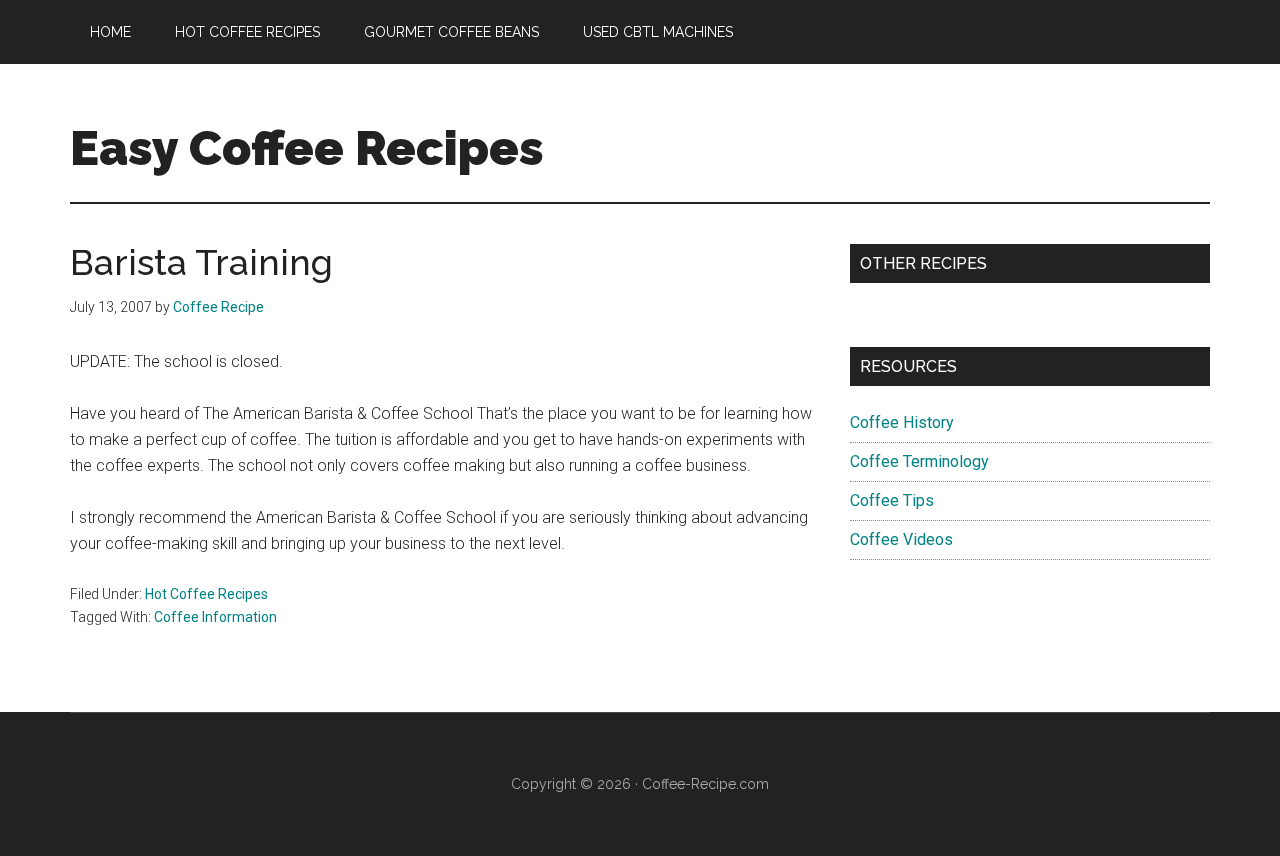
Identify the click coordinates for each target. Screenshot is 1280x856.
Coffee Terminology (919, 461)
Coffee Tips (892, 500)
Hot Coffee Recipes (206, 594)
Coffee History (902, 422)
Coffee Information (215, 617)
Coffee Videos (901, 539)
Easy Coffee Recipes (307, 148)
